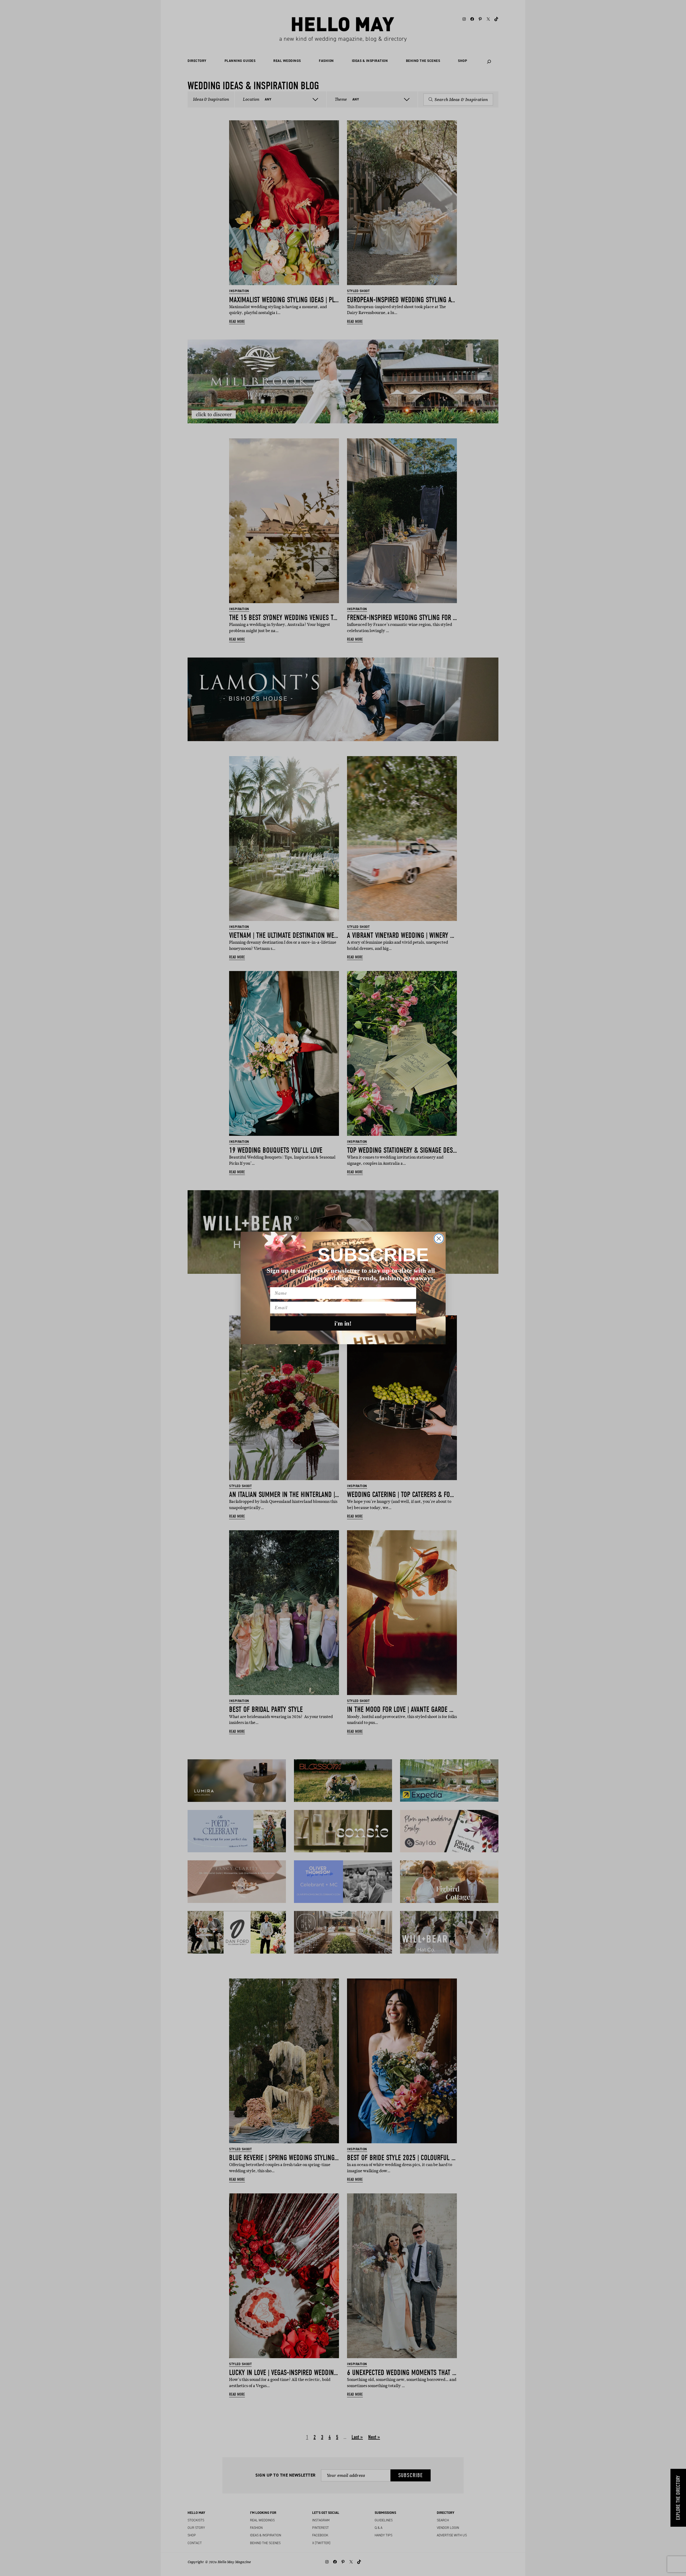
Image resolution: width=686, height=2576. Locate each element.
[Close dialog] (439, 1239)
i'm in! (343, 1324)
